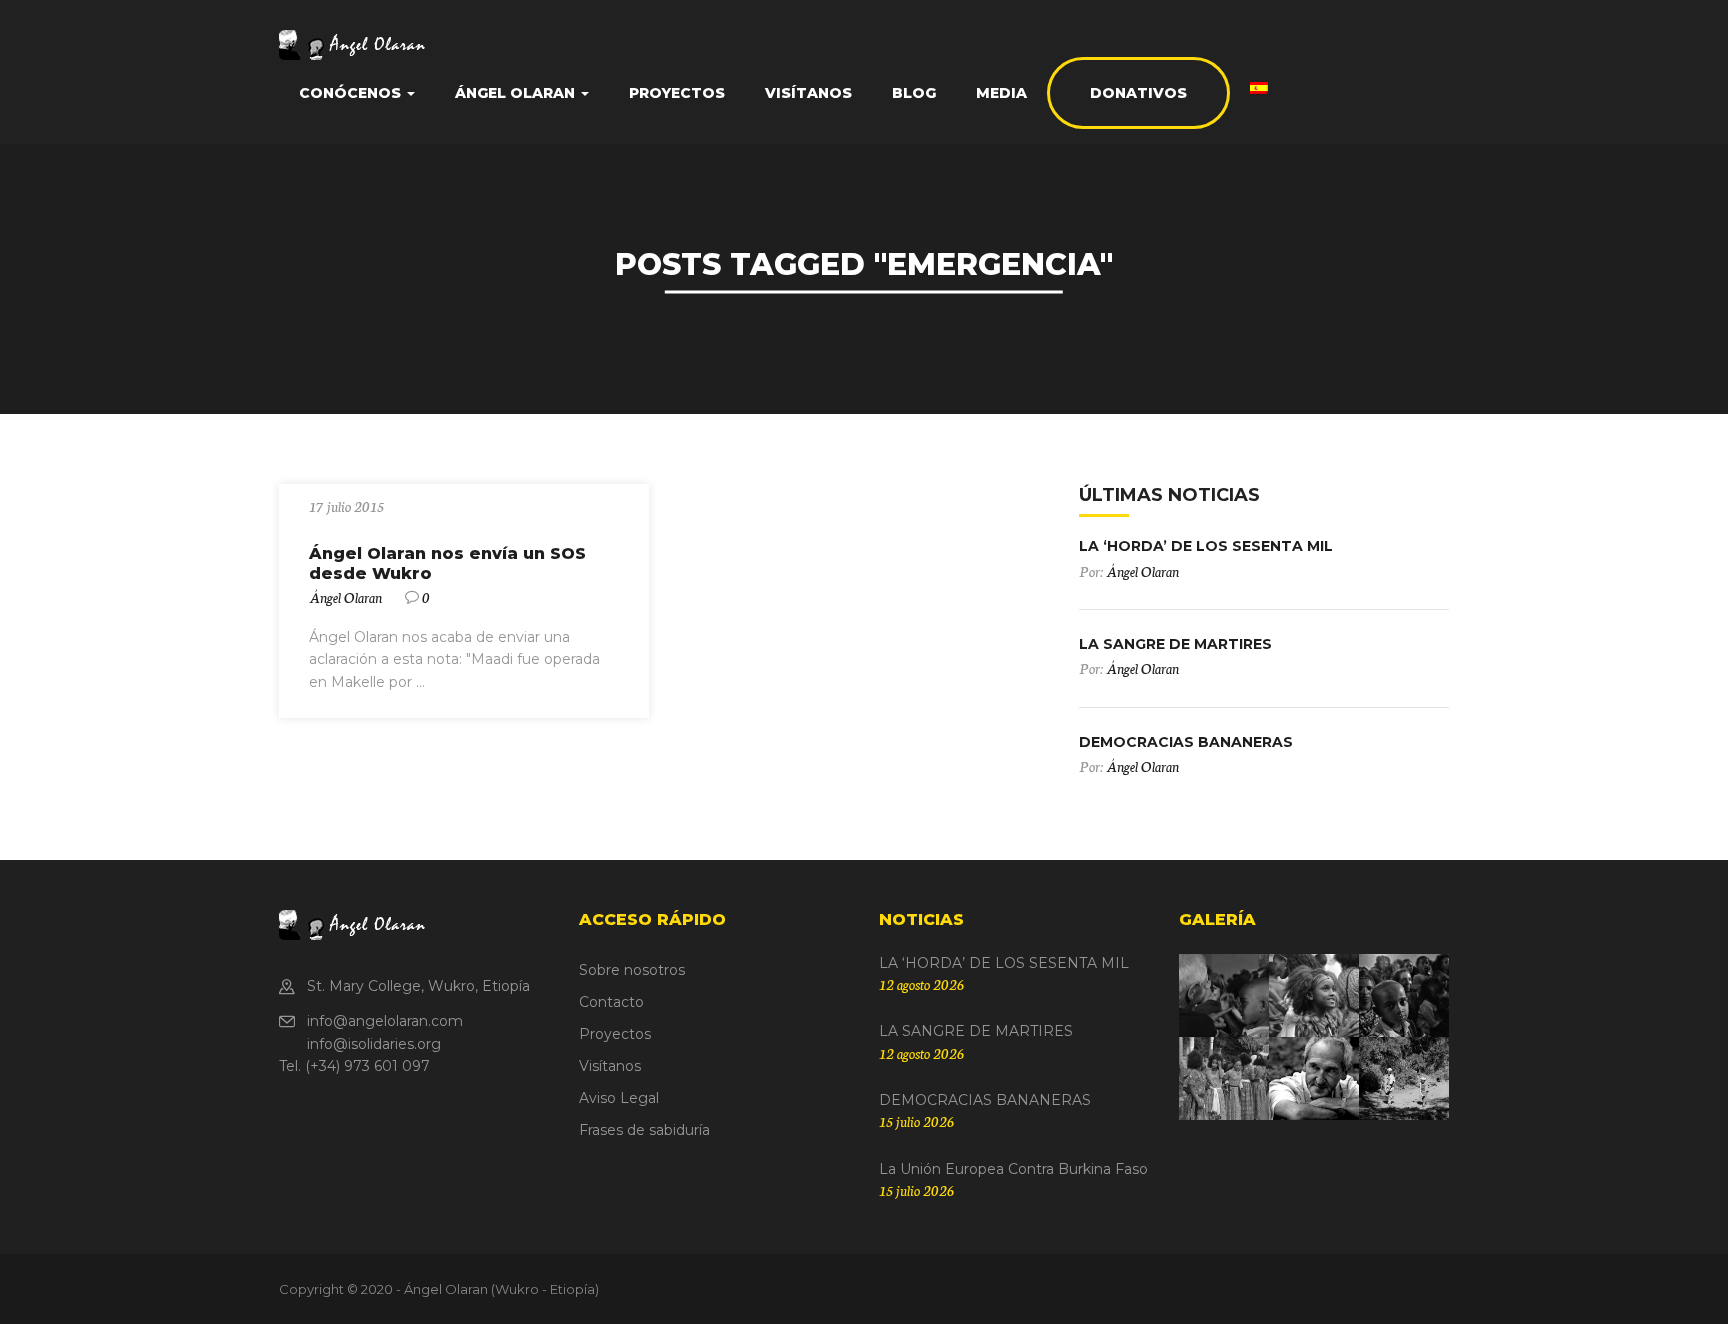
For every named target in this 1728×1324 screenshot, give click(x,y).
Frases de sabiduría (644, 1130)
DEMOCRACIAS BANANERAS (1186, 742)
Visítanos (808, 93)
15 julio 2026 (916, 1121)
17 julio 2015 (346, 506)
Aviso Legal (619, 1098)
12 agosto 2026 (921, 984)
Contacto (611, 1002)
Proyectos (677, 93)
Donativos (1138, 93)
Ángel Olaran (345, 597)
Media (1001, 93)
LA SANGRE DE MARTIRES (1175, 644)
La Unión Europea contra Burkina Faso (1013, 1169)
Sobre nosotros (632, 970)
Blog (914, 93)
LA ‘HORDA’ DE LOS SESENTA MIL (1206, 546)
